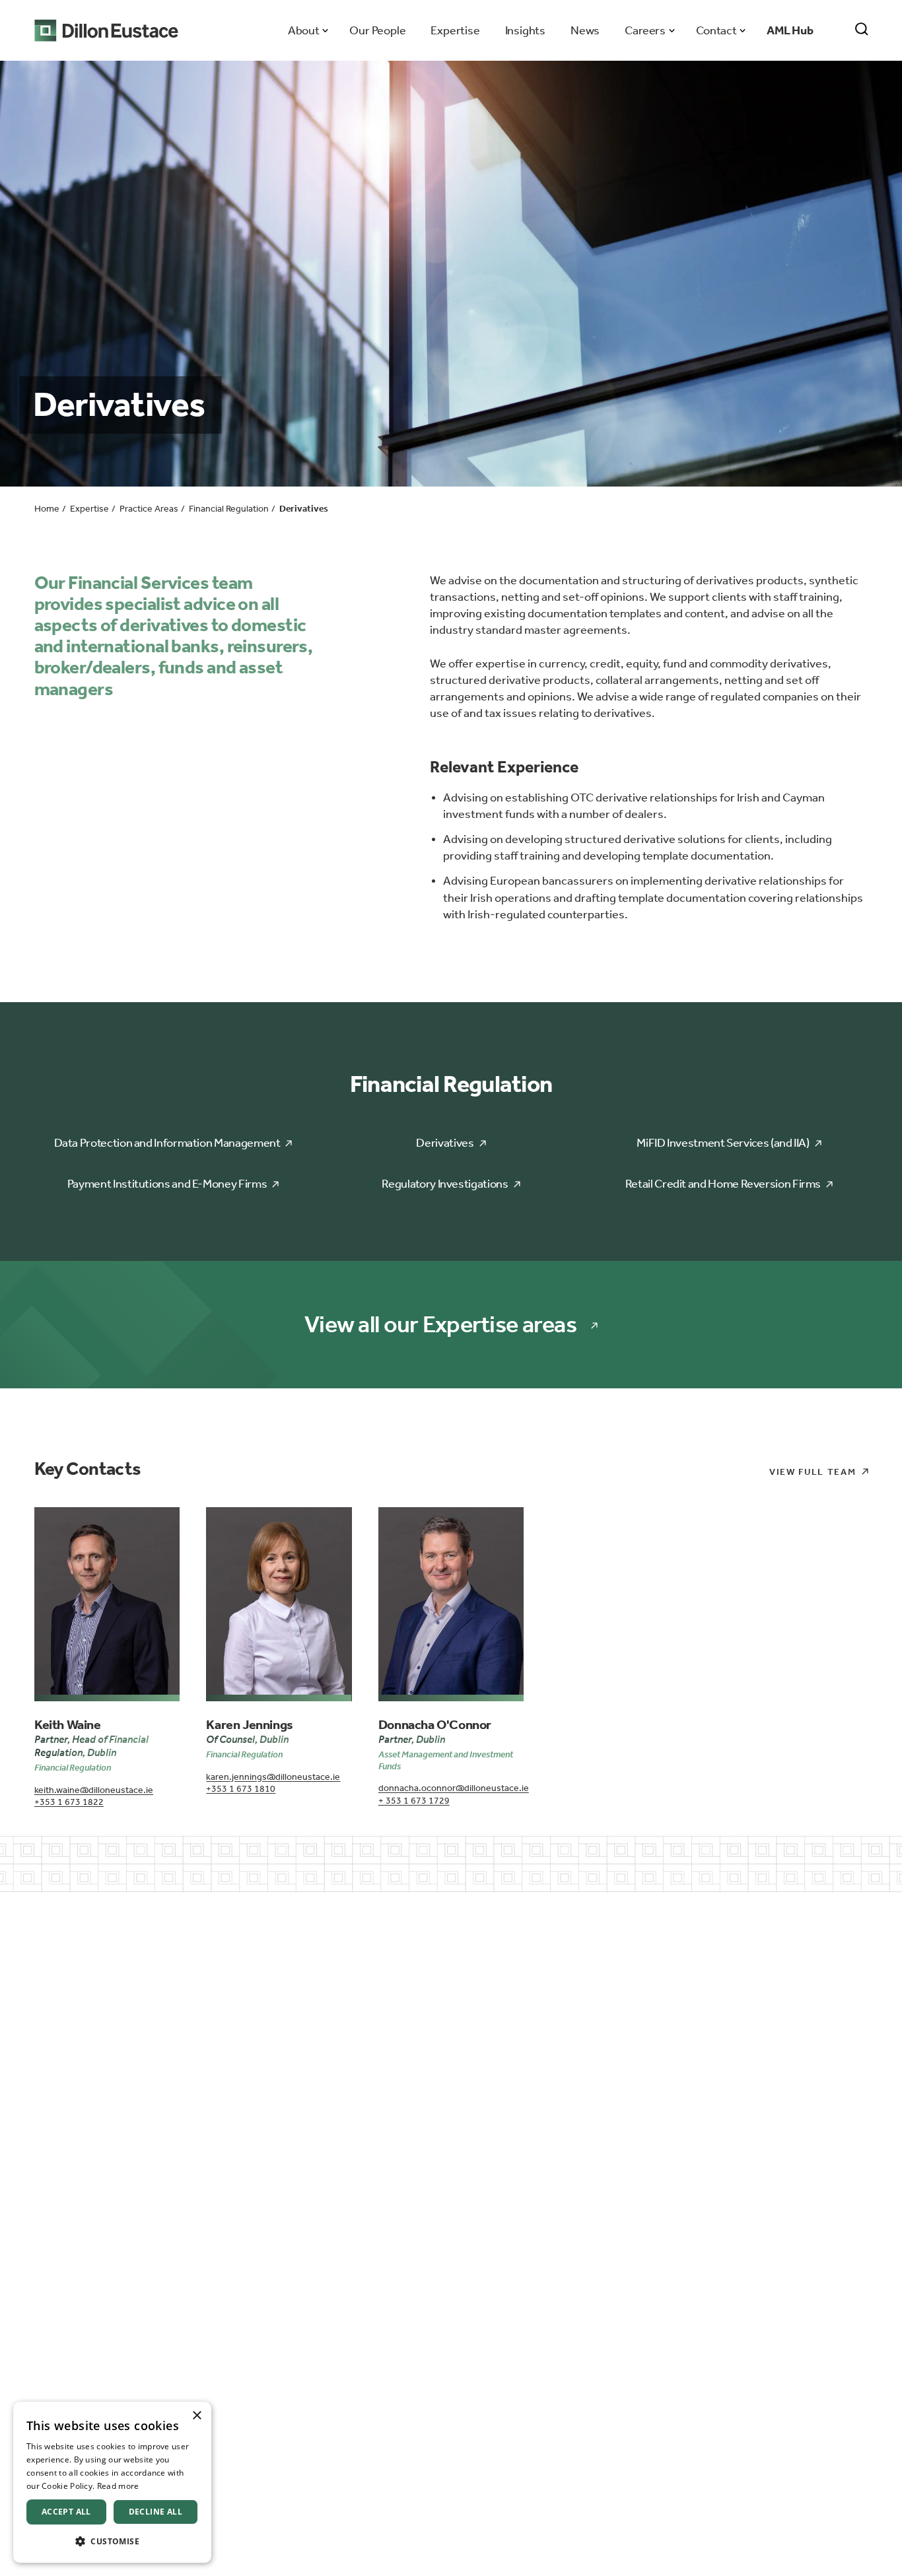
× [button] (196, 2416)
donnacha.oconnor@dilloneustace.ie (451, 1788)
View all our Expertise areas (440, 1325)
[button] (112, 2541)
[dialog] (112, 2482)
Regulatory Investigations (445, 1184)
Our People (377, 30)
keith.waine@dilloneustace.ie (94, 1790)
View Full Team (813, 1472)
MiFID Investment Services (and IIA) (723, 1143)
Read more (118, 2486)
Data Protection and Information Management (167, 1143)
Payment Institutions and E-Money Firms (167, 1184)
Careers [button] (645, 30)
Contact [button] (716, 30)
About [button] (303, 30)
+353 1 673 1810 (241, 1789)
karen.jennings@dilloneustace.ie (273, 1777)
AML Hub (790, 30)
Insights (525, 30)
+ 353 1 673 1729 (414, 1801)
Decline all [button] (156, 2512)
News (585, 30)
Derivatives (445, 1143)
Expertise (455, 30)
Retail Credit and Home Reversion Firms (723, 1184)
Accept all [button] (66, 2512)
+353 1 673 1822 (69, 1802)
